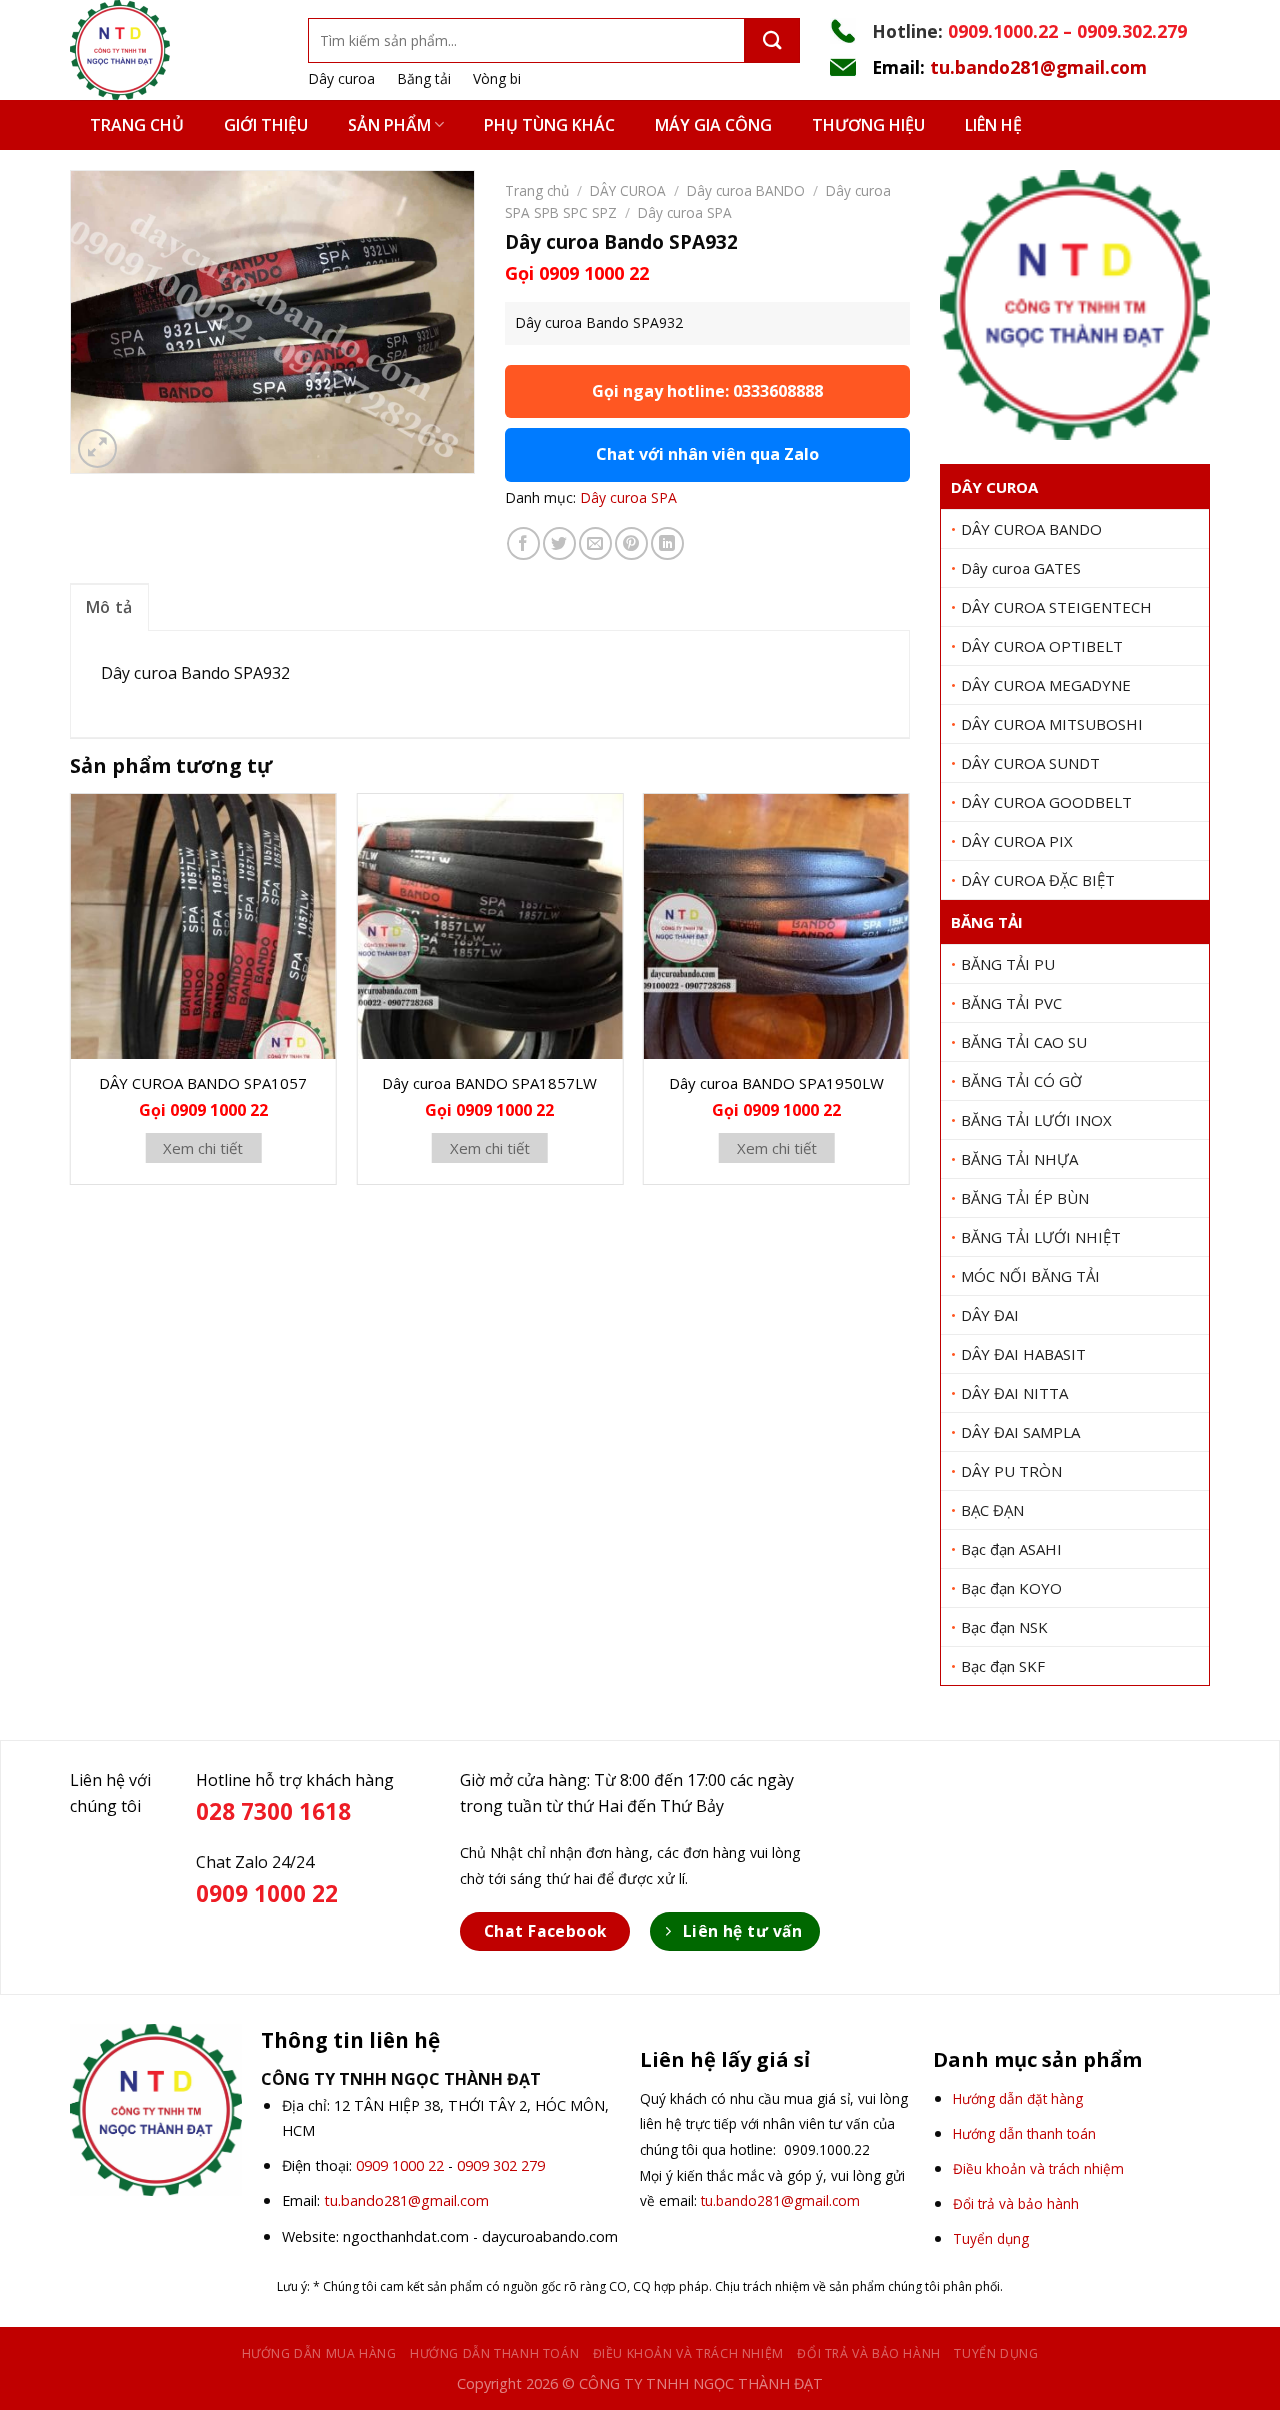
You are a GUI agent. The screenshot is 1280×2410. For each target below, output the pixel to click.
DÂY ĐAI (990, 1315)
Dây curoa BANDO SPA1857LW (489, 1083)
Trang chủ (137, 125)
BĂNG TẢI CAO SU (1024, 1042)
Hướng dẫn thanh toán (494, 2353)
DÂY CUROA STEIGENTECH (1056, 607)
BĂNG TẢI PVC (1011, 1003)
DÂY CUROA (994, 487)
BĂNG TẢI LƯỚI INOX (1036, 1120)
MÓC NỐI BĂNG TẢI (1030, 1276)
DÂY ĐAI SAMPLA (1020, 1432)
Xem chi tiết (203, 1148)
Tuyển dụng (996, 2353)
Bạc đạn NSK (1004, 1627)
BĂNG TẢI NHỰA (1019, 1159)
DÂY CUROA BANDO (1031, 529)
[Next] (909, 996)
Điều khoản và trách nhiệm (688, 2353)
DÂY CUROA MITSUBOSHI (1052, 724)
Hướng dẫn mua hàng (319, 2353)
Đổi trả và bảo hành (869, 2353)
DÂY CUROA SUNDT (1030, 763)
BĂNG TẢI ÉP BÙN (1025, 1198)
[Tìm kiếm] (772, 40)
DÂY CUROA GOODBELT (1046, 802)
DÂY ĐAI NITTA (1014, 1393)
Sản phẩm (389, 125)
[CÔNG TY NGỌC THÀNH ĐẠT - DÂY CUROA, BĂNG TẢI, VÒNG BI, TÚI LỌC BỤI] (174, 50)
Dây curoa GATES (1021, 568)
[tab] (109, 607)
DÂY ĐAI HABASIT (1023, 1354)
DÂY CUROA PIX (1017, 841)
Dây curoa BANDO (746, 190)
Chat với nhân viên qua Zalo (707, 454)
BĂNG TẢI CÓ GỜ (1021, 1081)
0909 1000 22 (400, 2165)
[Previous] (71, 996)
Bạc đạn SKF (1003, 1666)
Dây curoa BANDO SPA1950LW (776, 1083)
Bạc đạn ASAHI (1011, 1549)
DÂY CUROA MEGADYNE (1046, 685)
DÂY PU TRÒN (1011, 1471)
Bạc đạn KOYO (1011, 1588)
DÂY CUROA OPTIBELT (1042, 646)
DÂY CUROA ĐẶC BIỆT (1038, 880)
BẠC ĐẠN (992, 1510)
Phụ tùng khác (549, 125)
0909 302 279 (501, 2165)
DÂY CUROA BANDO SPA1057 (203, 1083)
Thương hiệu (868, 125)
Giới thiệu (266, 125)
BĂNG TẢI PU (1008, 964)
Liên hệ (993, 125)
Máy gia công (713, 125)
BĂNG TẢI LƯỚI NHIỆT (1041, 1237)
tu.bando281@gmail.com (1038, 67)
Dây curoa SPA (685, 212)
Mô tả (109, 607)
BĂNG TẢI (987, 922)
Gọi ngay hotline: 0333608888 (707, 391)
